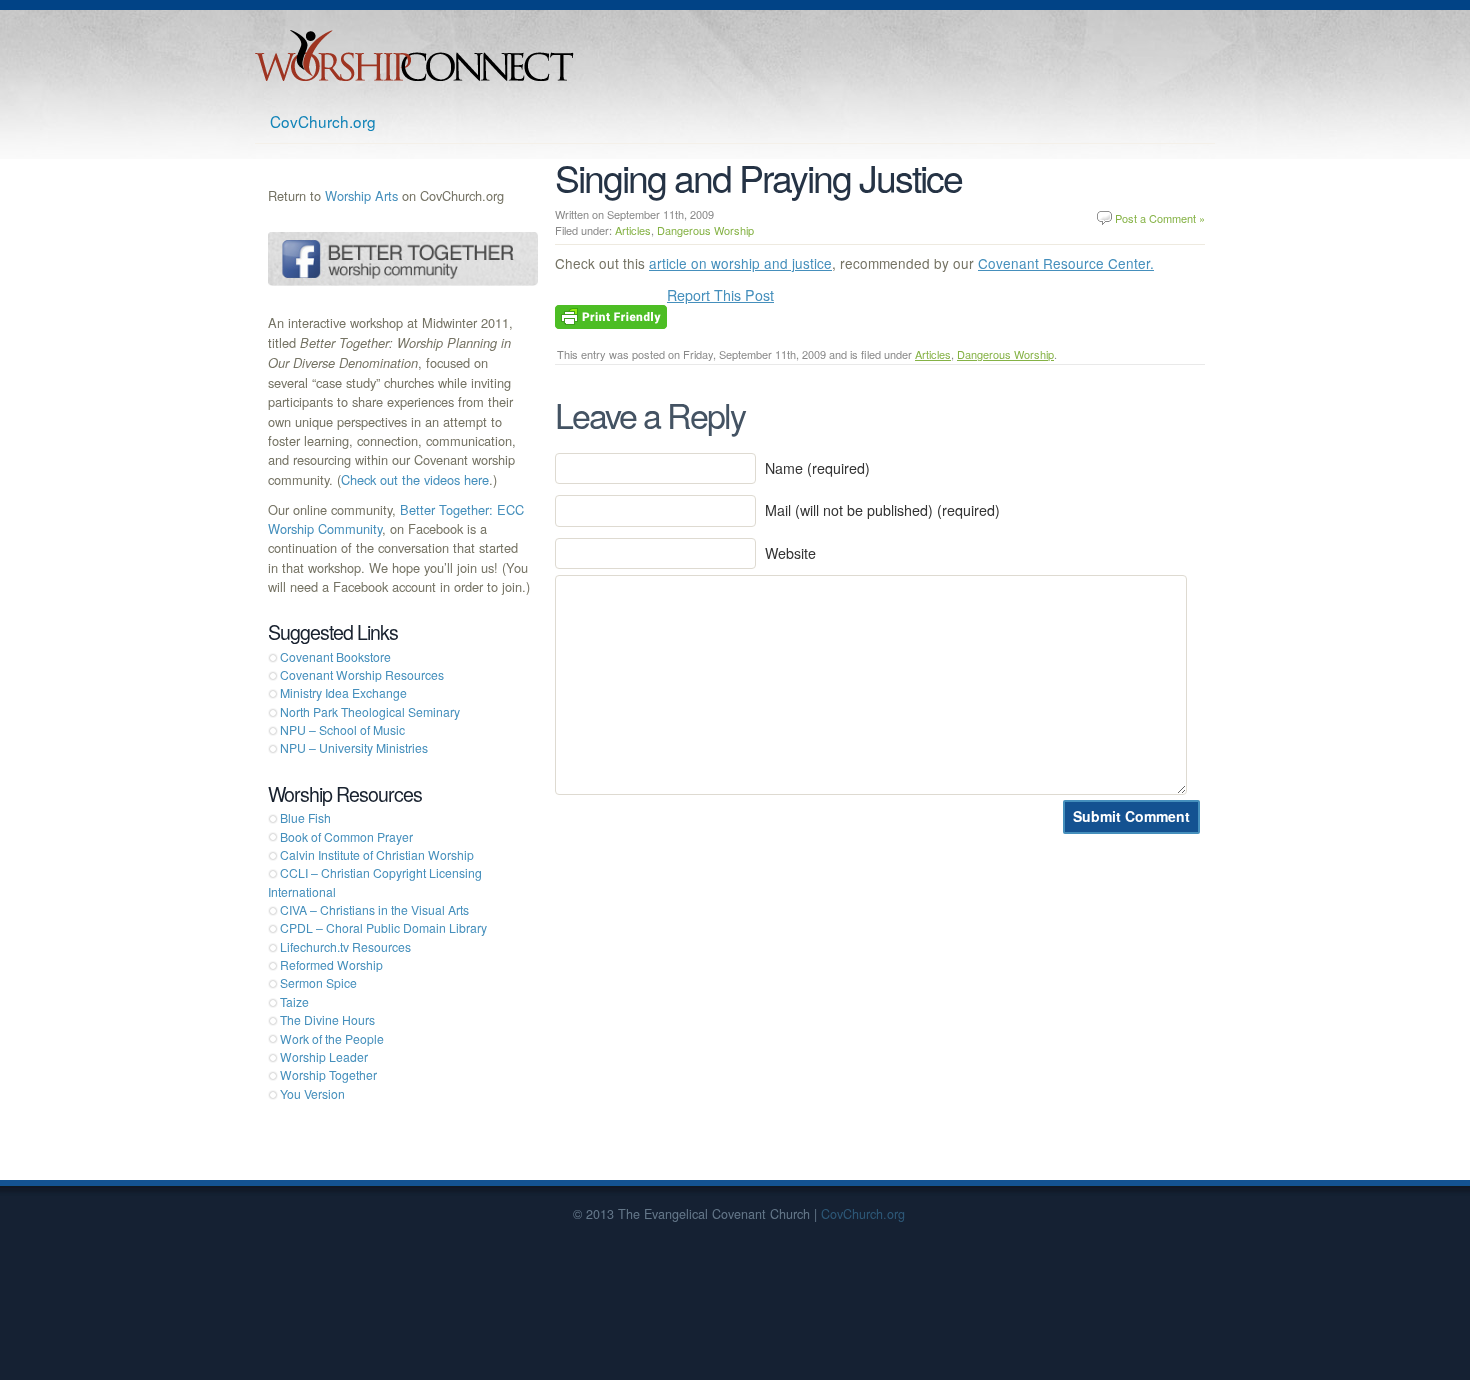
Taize (294, 1001)
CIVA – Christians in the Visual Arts (374, 909)
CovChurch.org (323, 121)
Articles (633, 230)
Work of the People (332, 1038)
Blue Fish (305, 817)
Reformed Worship (331, 964)
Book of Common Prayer (346, 836)
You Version (312, 1093)
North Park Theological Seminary (370, 711)
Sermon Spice (318, 982)
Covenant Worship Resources (362, 674)
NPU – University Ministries (354, 747)
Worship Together (328, 1074)
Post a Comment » (1160, 218)
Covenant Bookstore (335, 656)
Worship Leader (324, 1056)
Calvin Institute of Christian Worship (377, 854)
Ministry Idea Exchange (343, 692)
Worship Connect (414, 55)
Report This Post (720, 295)
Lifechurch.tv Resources (345, 946)
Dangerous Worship (705, 230)
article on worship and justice (740, 263)
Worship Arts (361, 195)
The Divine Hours (327, 1019)
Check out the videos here (415, 479)
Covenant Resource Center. (1066, 263)
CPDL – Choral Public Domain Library (383, 927)
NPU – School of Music (342, 729)
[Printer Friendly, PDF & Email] (611, 315)
